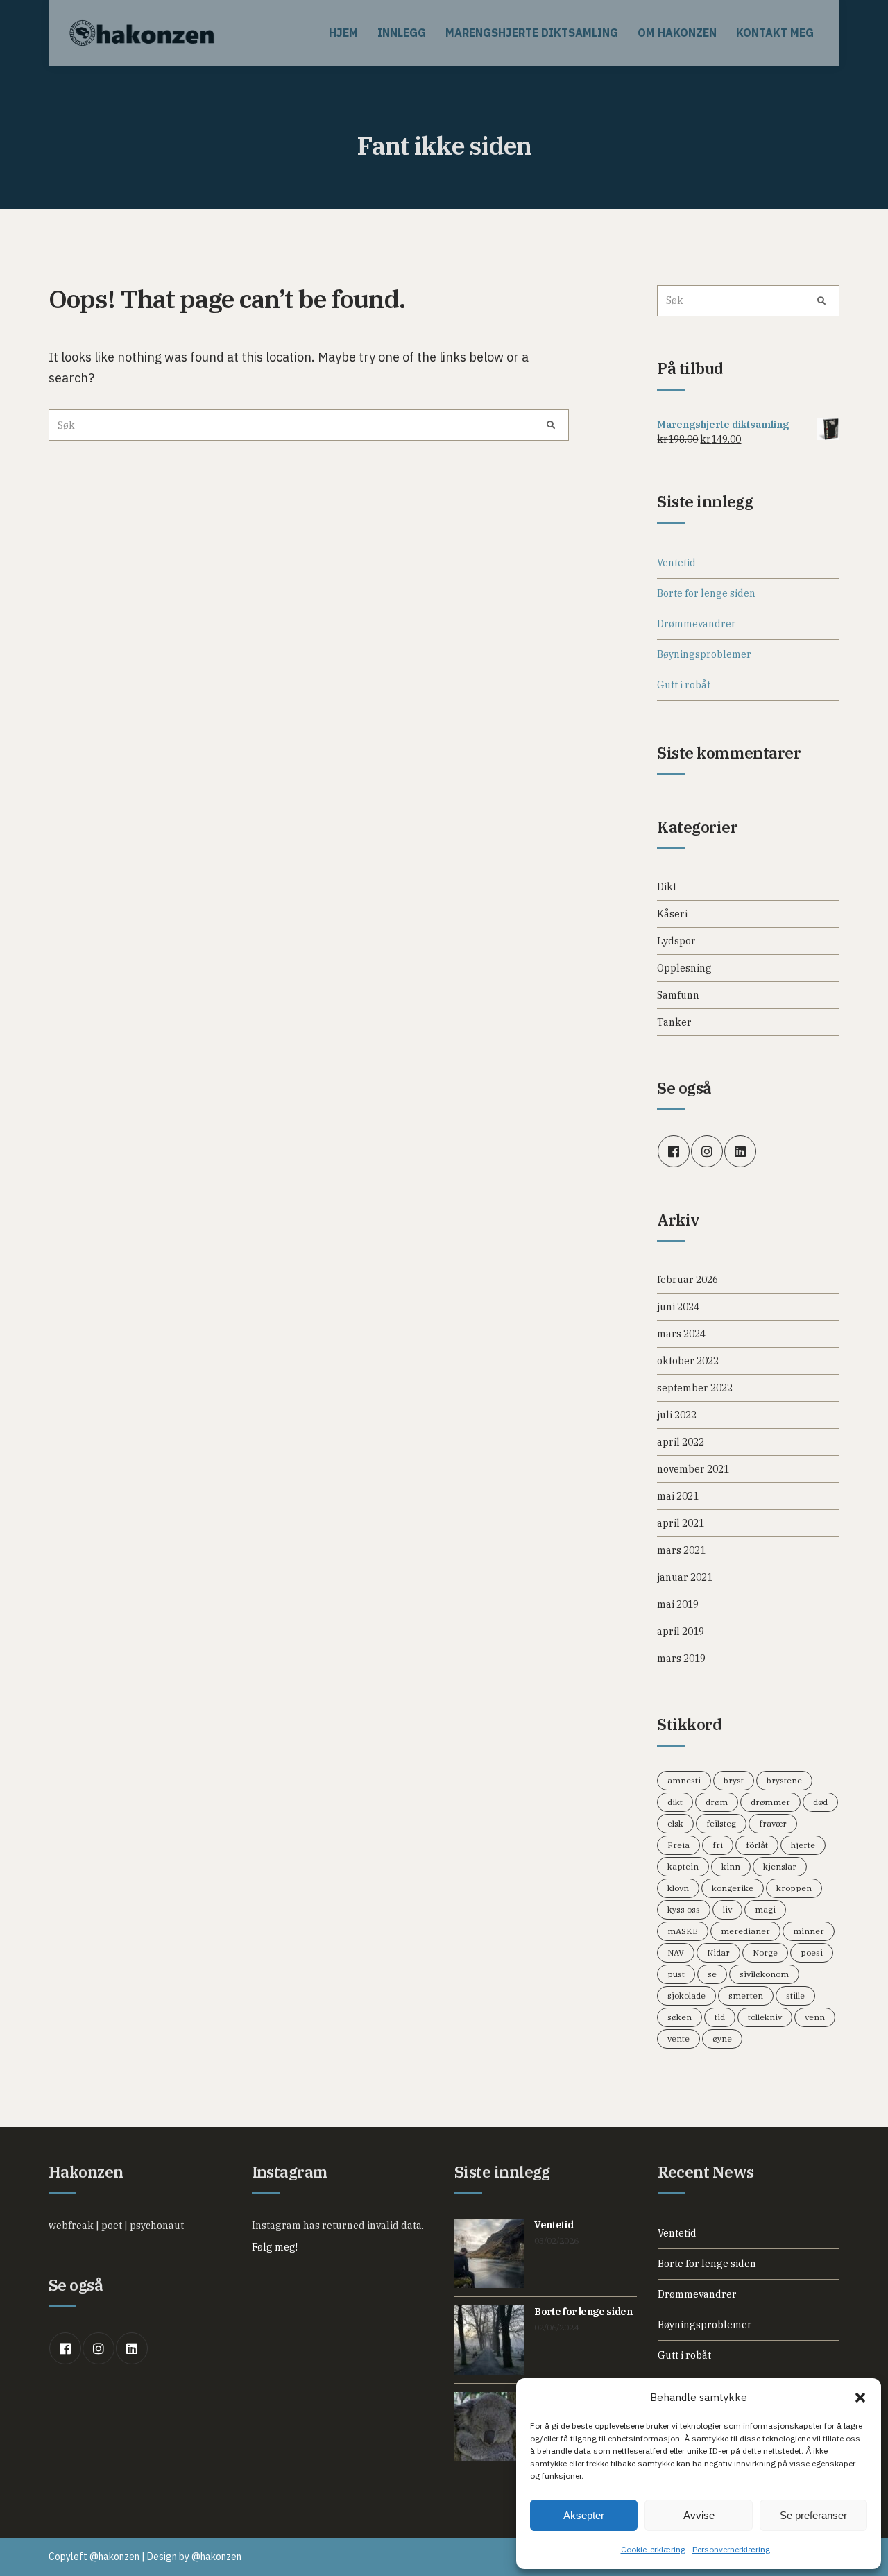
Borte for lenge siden (706, 593)
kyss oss (684, 1909)
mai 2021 (678, 1496)
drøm (717, 1802)
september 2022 (695, 1388)
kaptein (683, 1866)
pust (676, 1974)
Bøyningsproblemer (704, 654)
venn (815, 2017)
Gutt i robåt (684, 685)
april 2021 (681, 1523)
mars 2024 (681, 1334)
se (712, 1974)
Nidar (718, 1952)
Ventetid (676, 563)
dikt (675, 1802)
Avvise (699, 2515)
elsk (675, 1823)
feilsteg (721, 1823)
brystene (784, 1780)
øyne (722, 2039)
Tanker (674, 1022)
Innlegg (402, 33)
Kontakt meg (775, 33)
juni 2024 (678, 1307)
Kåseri (672, 914)
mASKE (683, 1931)
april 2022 (681, 1442)
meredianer (745, 1931)
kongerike (733, 1888)
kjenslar (780, 1866)
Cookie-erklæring (653, 2549)
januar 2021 (685, 1577)
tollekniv (765, 2017)
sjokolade (686, 1995)
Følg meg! (275, 2247)
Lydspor (676, 941)
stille (795, 1995)
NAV (676, 1952)
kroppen (794, 1888)
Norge (765, 1952)
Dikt (667, 887)
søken (680, 2017)
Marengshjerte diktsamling (532, 33)
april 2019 (681, 1632)
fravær (773, 1823)
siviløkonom (764, 1974)
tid (720, 2017)
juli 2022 (677, 1415)
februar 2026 (688, 1280)
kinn (731, 1866)
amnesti (684, 1780)
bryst (734, 1780)
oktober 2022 (688, 1361)
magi (765, 1909)
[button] (860, 2398)
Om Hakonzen (677, 33)
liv (727, 1909)
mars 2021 (681, 1550)
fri (718, 1845)
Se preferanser (813, 2515)
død (820, 1802)
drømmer (770, 1802)
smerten (746, 1995)
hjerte (803, 1845)
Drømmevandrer (697, 624)
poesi (812, 1952)
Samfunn (678, 995)
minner (809, 1931)
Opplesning (684, 968)
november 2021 (693, 1469)
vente (678, 2039)
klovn (678, 1888)
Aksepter (584, 2515)
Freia (678, 1845)
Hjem (343, 33)
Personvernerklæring (731, 2549)
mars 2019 (681, 1659)
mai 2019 (678, 1604)
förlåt (757, 1845)
